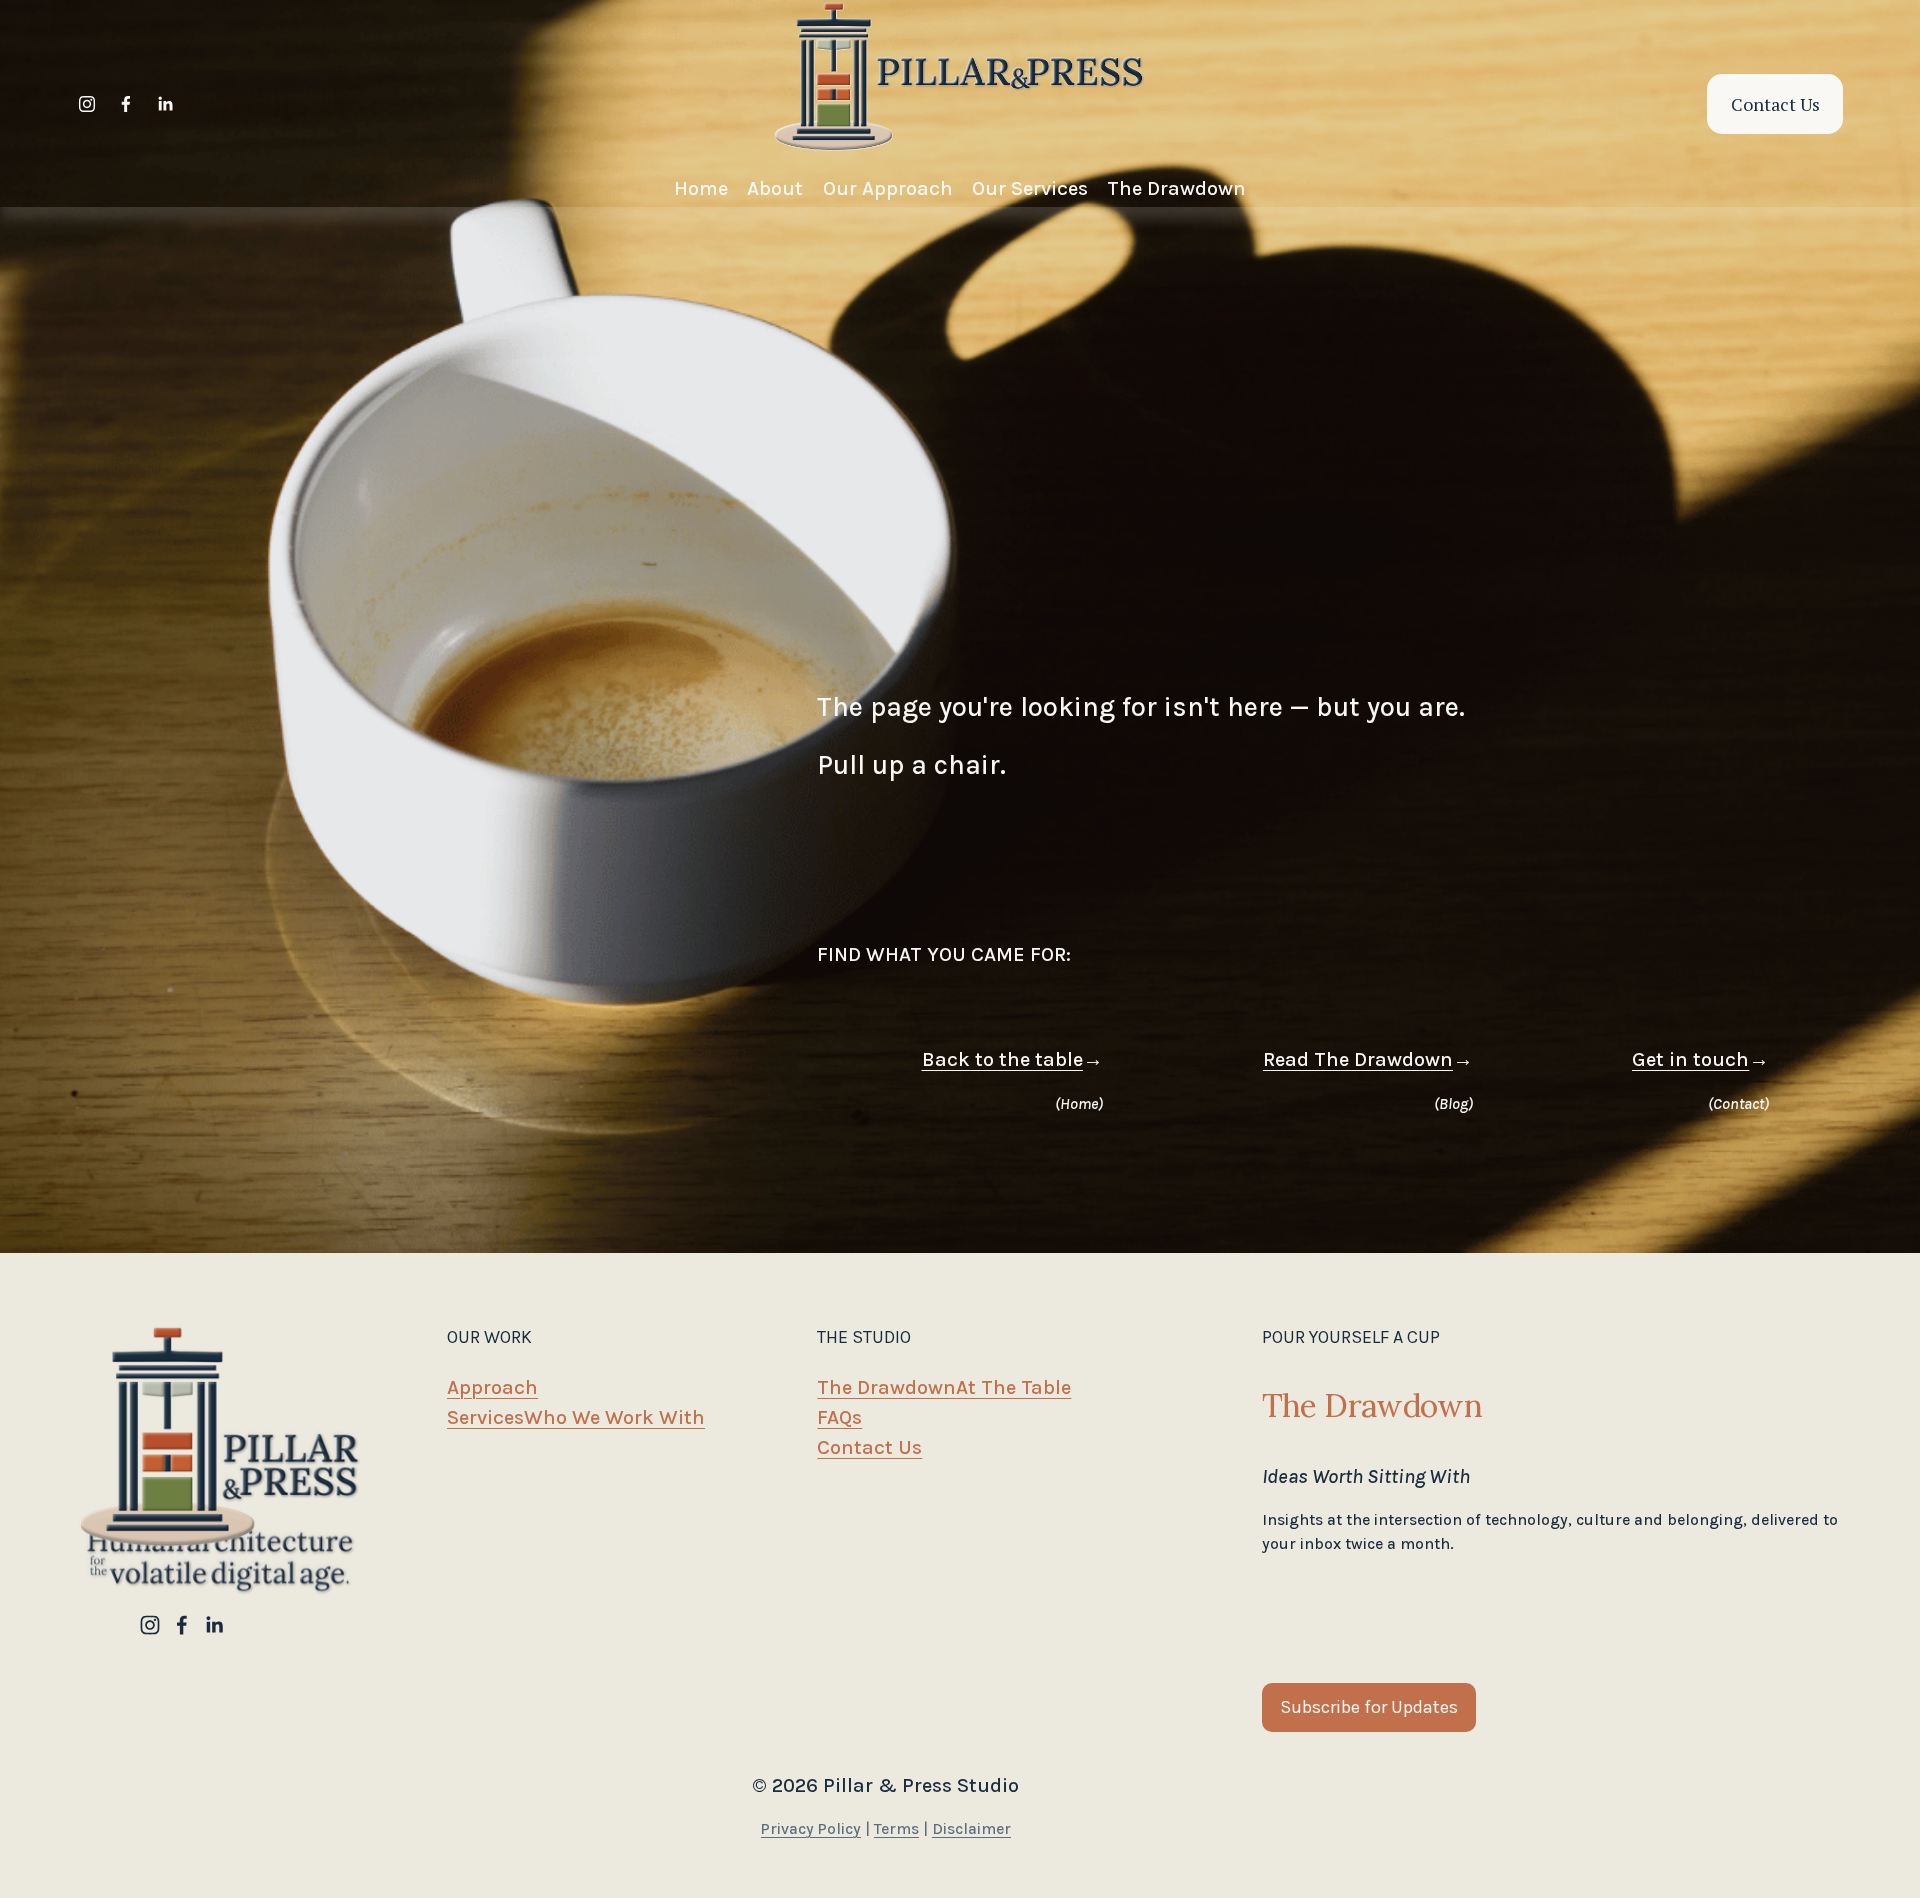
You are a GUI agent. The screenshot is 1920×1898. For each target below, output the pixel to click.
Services (485, 1417)
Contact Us (1775, 104)
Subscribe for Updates (1369, 1707)
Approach (492, 1387)
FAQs (839, 1417)
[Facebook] (126, 104)
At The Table (1013, 1387)
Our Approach (888, 188)
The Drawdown (886, 1387)
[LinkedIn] (165, 104)
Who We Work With (614, 1417)
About (775, 188)
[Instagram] (87, 104)
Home (701, 188)
